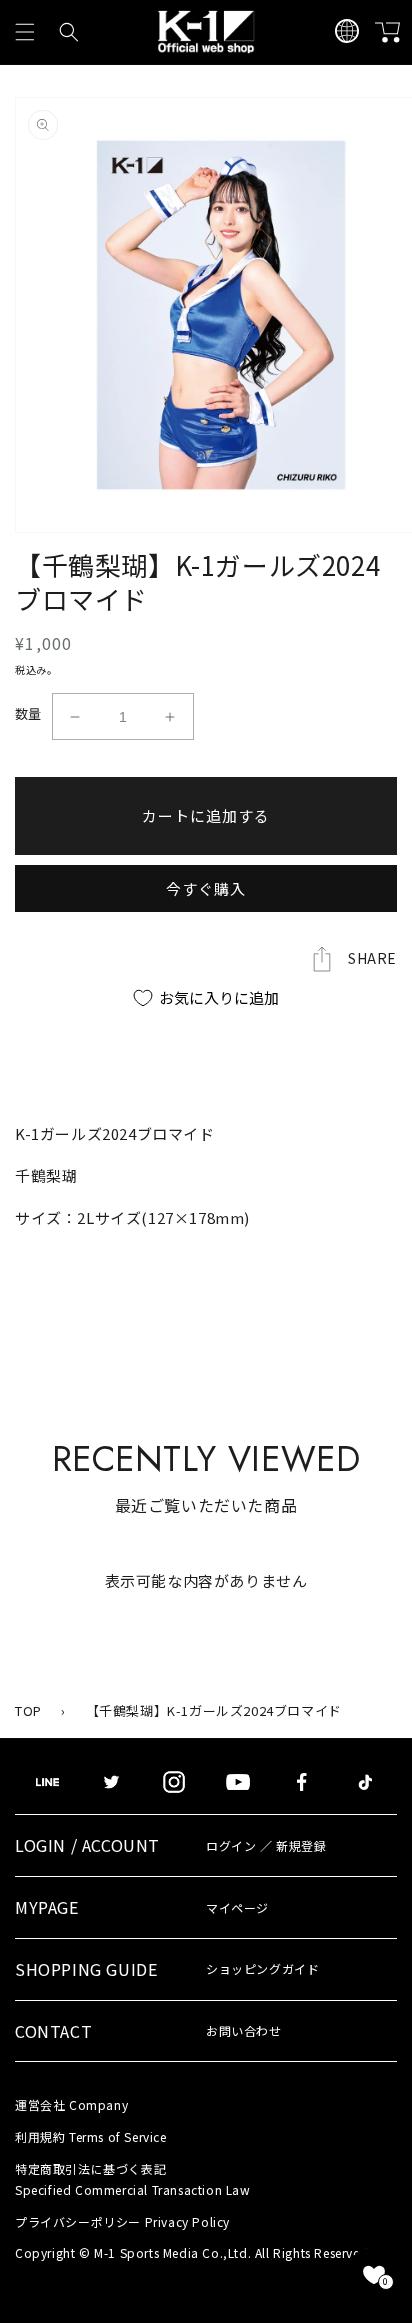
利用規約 (91, 2136)
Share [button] (372, 958)
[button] (25, 32)
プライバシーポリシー (122, 2221)
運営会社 (71, 2104)
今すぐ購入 (206, 888)
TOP (28, 1710)
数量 (28, 713)
